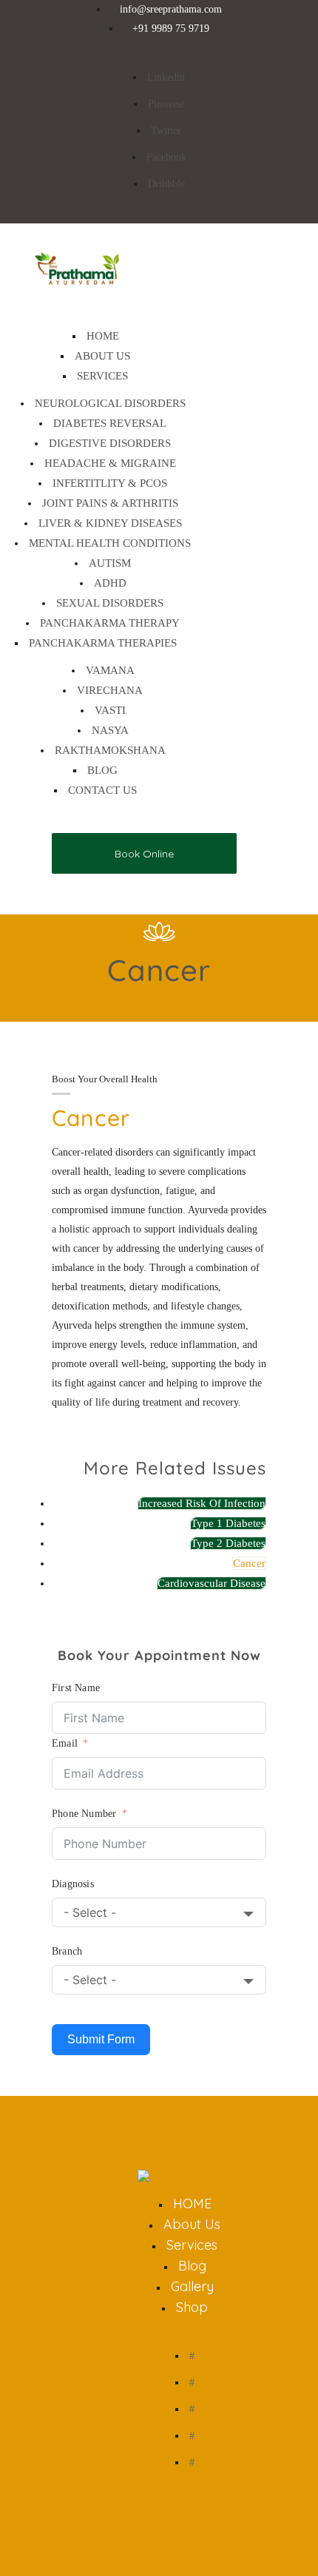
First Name (76, 1688)
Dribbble (166, 184)
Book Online (144, 854)
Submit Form (101, 2039)
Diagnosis (73, 1884)
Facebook (166, 157)
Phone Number (84, 1814)
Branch (67, 1951)
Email (65, 1743)
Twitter (166, 131)
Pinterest (166, 104)
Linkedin (166, 77)
